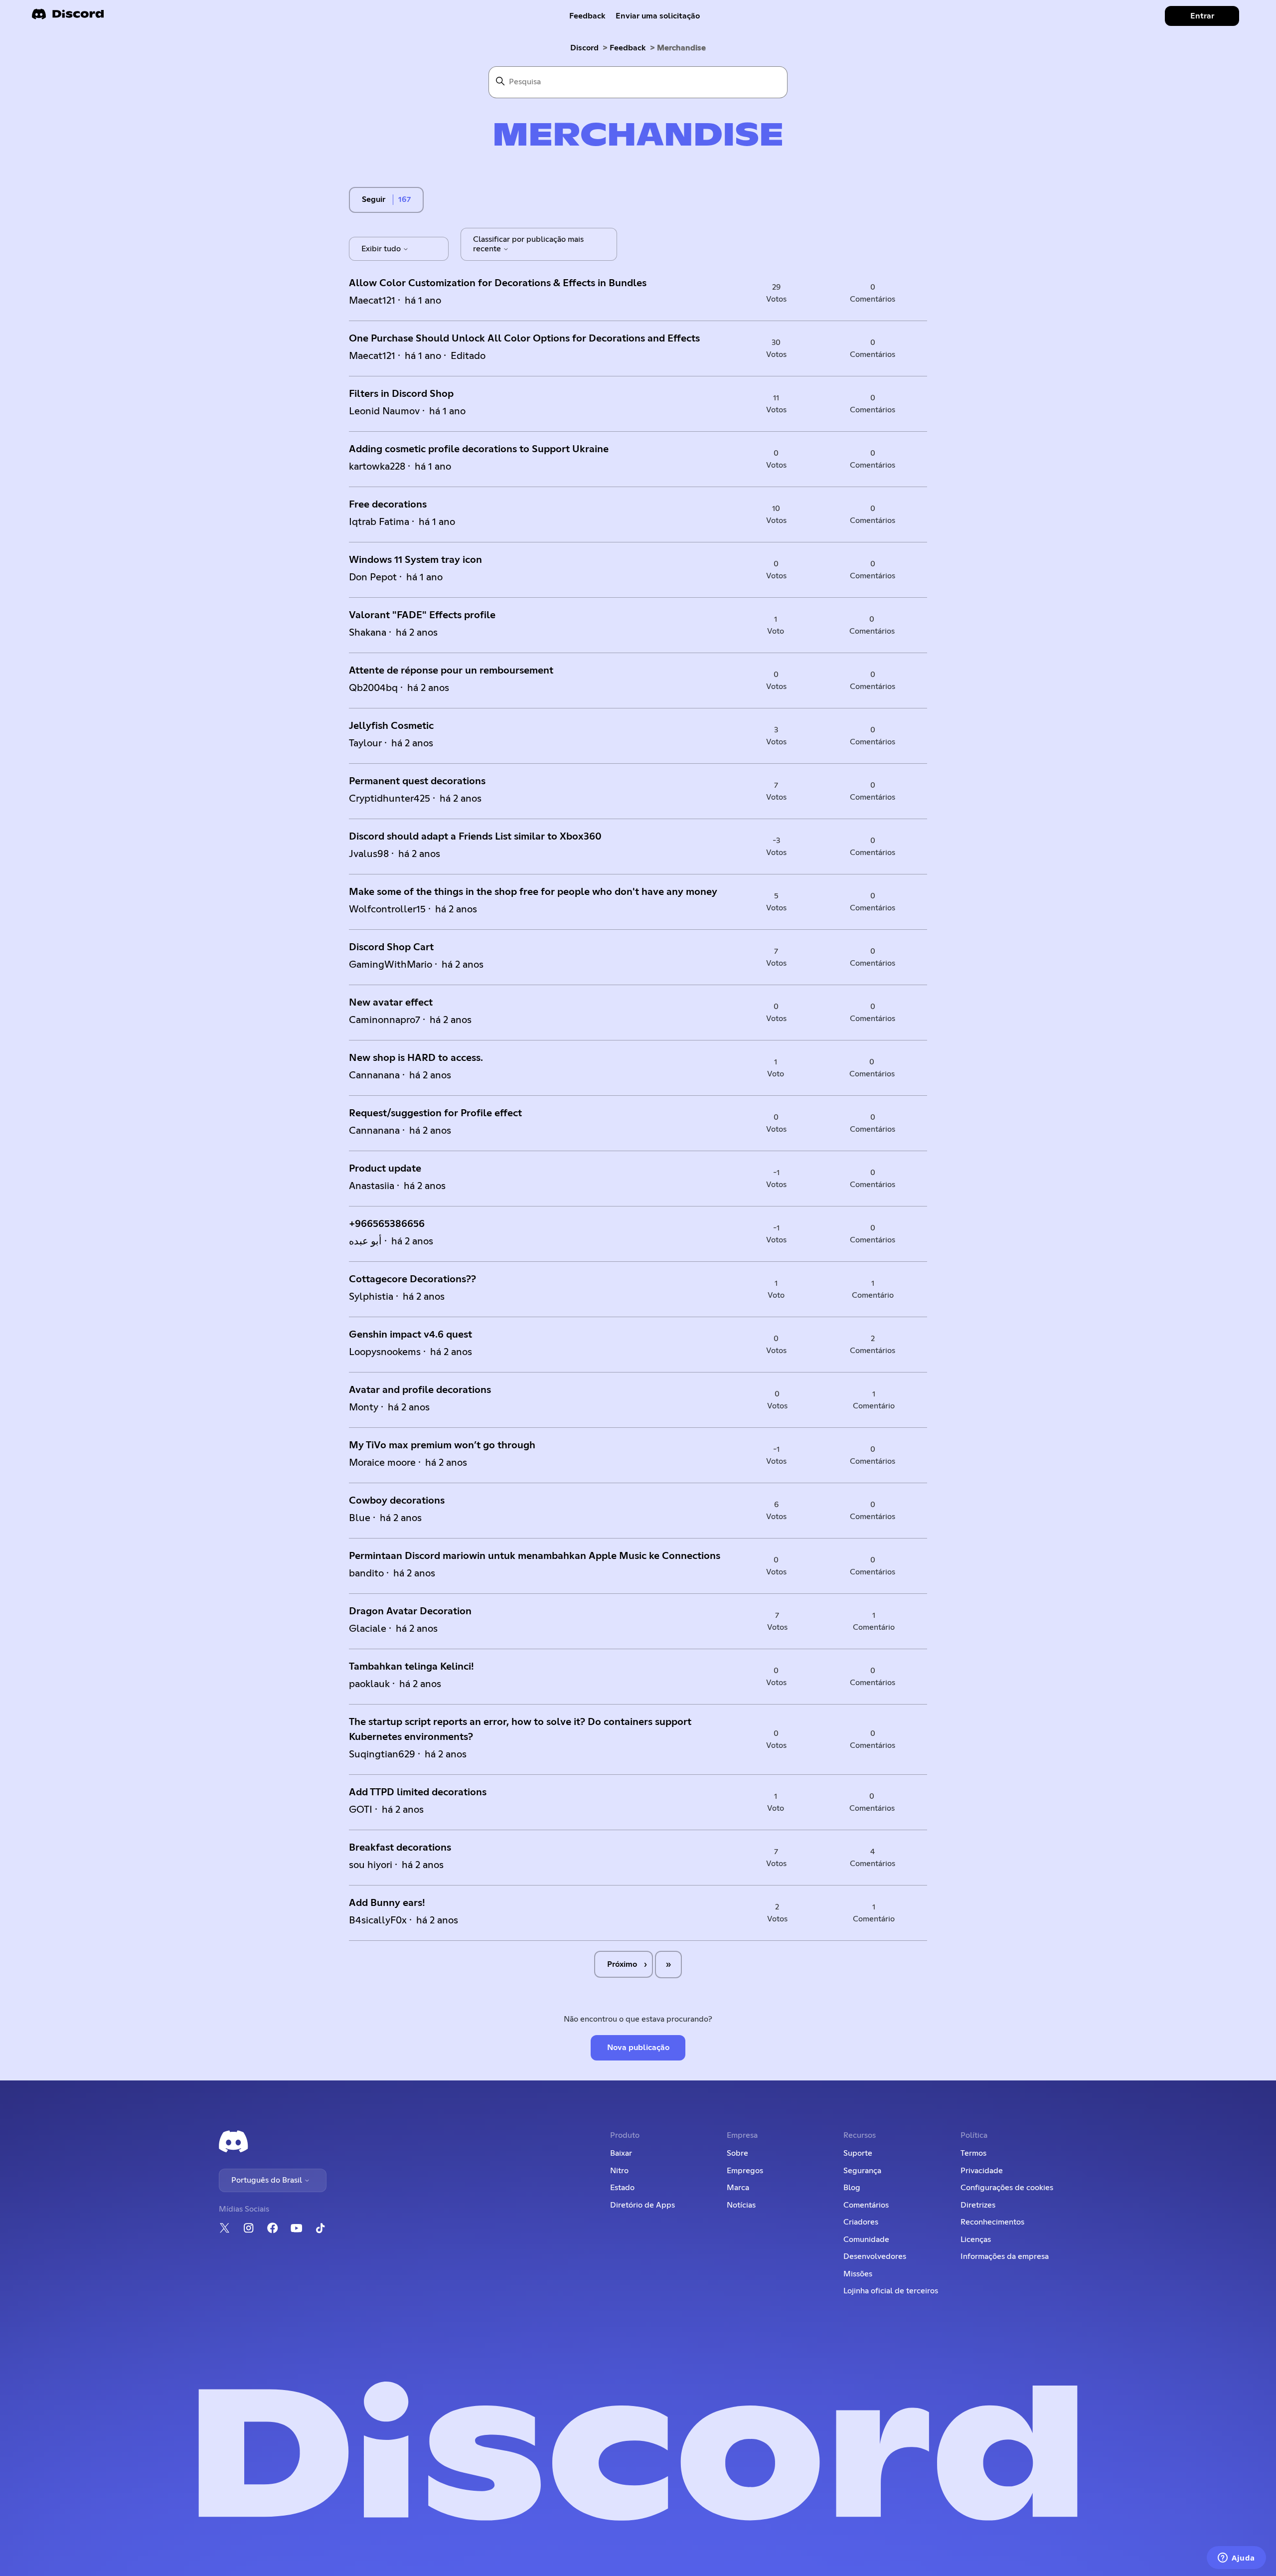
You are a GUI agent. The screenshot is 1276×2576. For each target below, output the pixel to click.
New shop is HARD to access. (416, 1058)
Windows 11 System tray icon (415, 560)
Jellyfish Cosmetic (391, 726)
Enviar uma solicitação (658, 16)
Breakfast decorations (400, 1848)
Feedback (587, 16)
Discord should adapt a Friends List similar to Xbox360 (475, 837)
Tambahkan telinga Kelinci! (411, 1667)
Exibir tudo (382, 249)
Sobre (737, 2153)
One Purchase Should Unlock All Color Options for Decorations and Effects (524, 339)
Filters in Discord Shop (401, 394)
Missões (858, 2274)
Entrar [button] (1202, 16)
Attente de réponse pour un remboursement (451, 671)
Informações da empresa (1005, 2256)
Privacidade (982, 2171)
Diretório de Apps (642, 2205)
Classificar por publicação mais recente (528, 244)
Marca (738, 2188)
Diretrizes (978, 2205)
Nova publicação (638, 2048)
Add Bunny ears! (387, 1903)
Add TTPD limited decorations (418, 1792)
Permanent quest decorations (417, 781)
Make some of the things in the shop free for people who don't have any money (533, 892)
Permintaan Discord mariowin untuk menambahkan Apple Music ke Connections (535, 1556)
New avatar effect (391, 1003)
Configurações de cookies (1007, 2188)
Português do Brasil (268, 2180)
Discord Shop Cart (391, 947)
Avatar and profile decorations (420, 1390)
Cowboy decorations (397, 1501)
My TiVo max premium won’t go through (442, 1445)
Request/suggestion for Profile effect (435, 1113)
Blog (852, 2188)
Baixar (621, 2153)
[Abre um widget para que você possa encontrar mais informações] (1236, 2559)
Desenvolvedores (875, 2256)
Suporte (858, 2153)
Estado (622, 2188)
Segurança (862, 2171)
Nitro (619, 2171)
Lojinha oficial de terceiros (891, 2291)
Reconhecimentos (992, 2222)
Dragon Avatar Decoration (410, 1611)
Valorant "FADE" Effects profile (422, 615)
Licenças (976, 2239)
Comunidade (866, 2239)
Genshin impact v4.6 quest (410, 1335)
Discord (584, 48)
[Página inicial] (68, 17)
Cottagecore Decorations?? (412, 1279)
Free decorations (388, 505)
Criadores (861, 2222)
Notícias (741, 2205)
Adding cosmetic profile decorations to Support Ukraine (479, 449)
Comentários (866, 2205)
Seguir (374, 199)
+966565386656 (387, 1224)
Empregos (745, 2171)
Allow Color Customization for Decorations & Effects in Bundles (498, 283)
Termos (973, 2153)
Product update (385, 1169)
